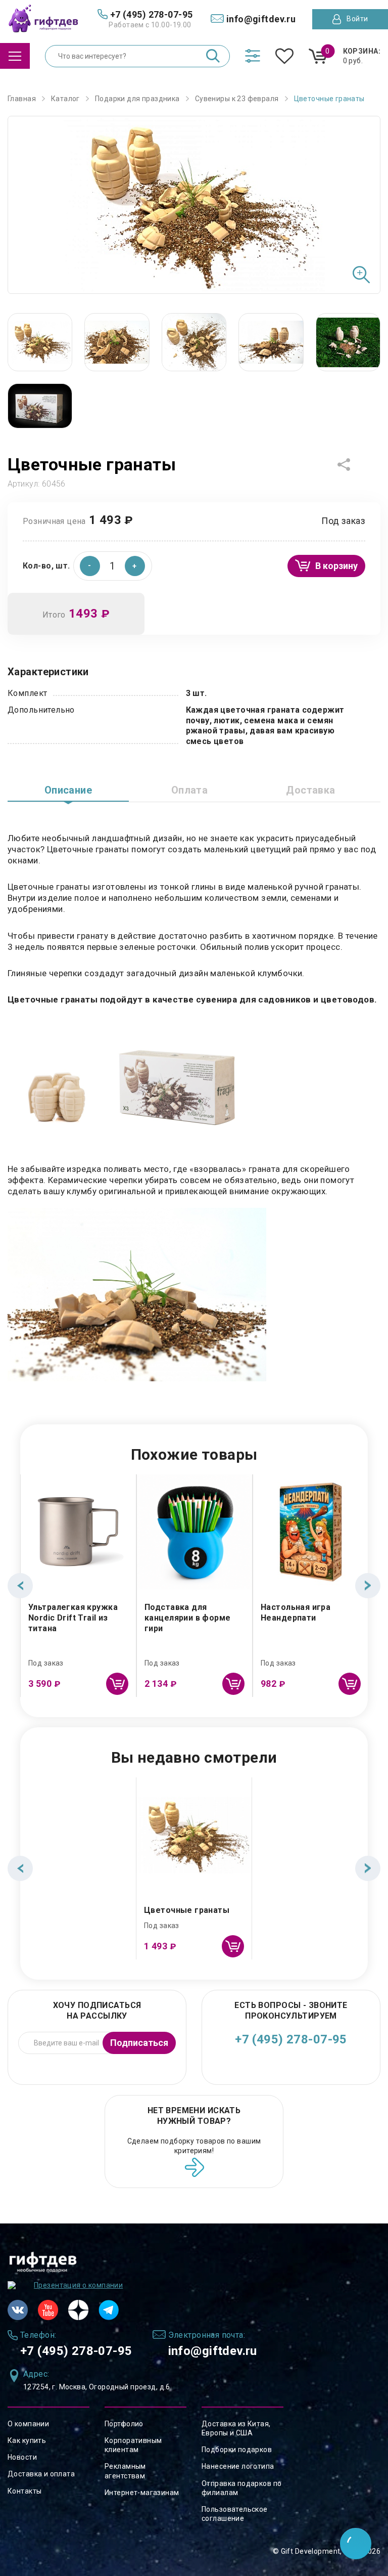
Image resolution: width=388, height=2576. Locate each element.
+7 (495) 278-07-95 (291, 2039)
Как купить (27, 2440)
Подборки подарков (237, 2450)
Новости (22, 2457)
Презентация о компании (78, 2285)
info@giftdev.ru (213, 2351)
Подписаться (139, 2043)
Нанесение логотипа (238, 2466)
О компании (28, 2424)
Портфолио (124, 2424)
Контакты (25, 2491)
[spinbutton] (113, 566)
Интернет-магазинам (142, 2493)
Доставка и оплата (41, 2474)
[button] (135, 566)
